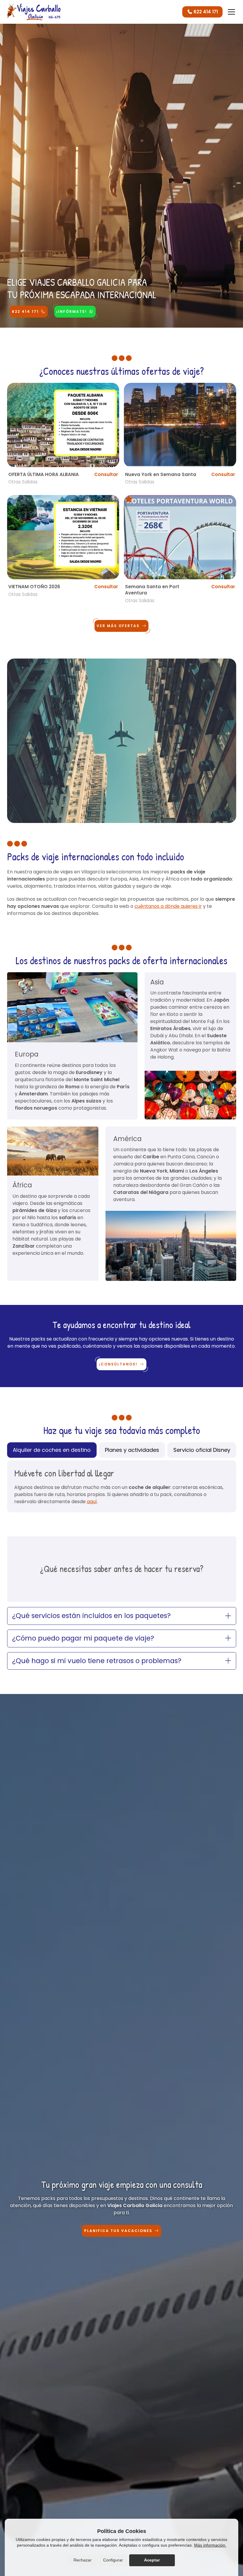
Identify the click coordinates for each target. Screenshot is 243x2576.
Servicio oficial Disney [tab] (202, 1450)
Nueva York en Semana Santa (161, 474)
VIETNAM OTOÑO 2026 (34, 587)
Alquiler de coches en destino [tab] (52, 1450)
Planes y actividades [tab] (132, 1450)
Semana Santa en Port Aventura (152, 590)
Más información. (210, 2545)
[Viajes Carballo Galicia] (34, 12)
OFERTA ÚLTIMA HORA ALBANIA (44, 474)
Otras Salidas (23, 482)
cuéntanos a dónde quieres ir (168, 906)
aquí (92, 1502)
